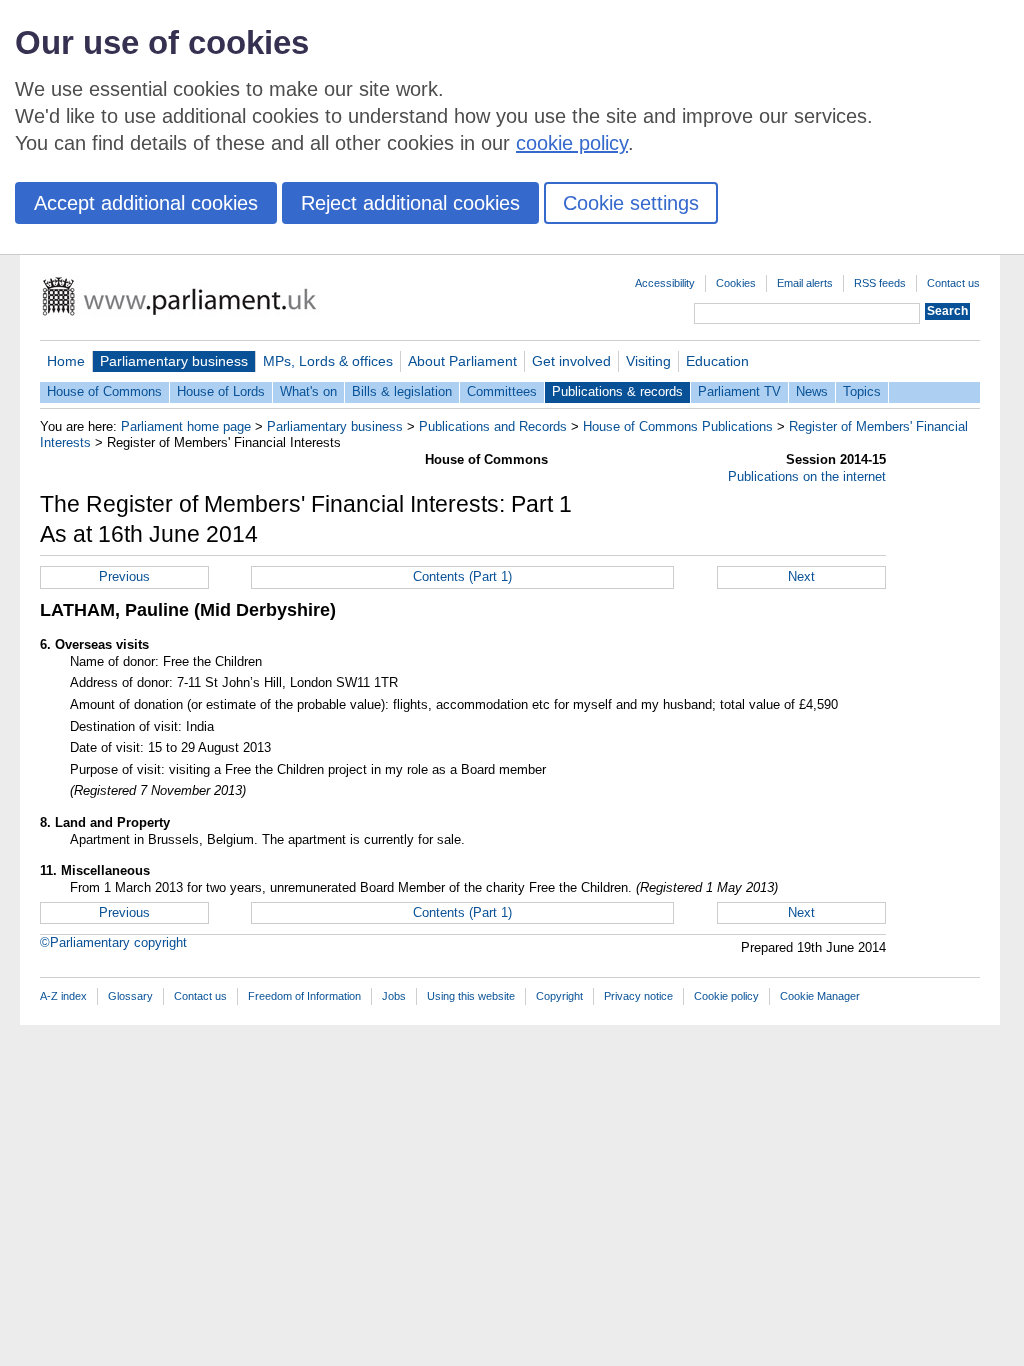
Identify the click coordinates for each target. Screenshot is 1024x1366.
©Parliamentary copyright (113, 942)
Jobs (394, 996)
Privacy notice (638, 996)
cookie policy (572, 143)
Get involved (571, 361)
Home (66, 361)
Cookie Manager (820, 996)
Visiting (648, 361)
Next (801, 576)
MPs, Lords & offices (328, 361)
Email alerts (805, 283)
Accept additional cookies (146, 203)
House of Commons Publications (678, 426)
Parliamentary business (174, 361)
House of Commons (104, 391)
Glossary (130, 996)
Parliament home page (186, 426)
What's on (308, 391)
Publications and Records (493, 426)
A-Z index (63, 996)
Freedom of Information (304, 996)
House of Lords (221, 391)
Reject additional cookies (410, 203)
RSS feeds (880, 283)
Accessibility (665, 283)
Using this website (471, 996)
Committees (502, 391)
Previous (124, 576)
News (812, 391)
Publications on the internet (807, 476)
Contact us (953, 283)
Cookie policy (726, 996)
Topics (862, 391)
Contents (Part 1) (462, 576)
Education (717, 361)
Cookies (736, 283)
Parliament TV (739, 391)
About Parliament (462, 361)
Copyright (559, 996)
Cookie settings (631, 203)
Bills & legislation (402, 391)
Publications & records (617, 391)
